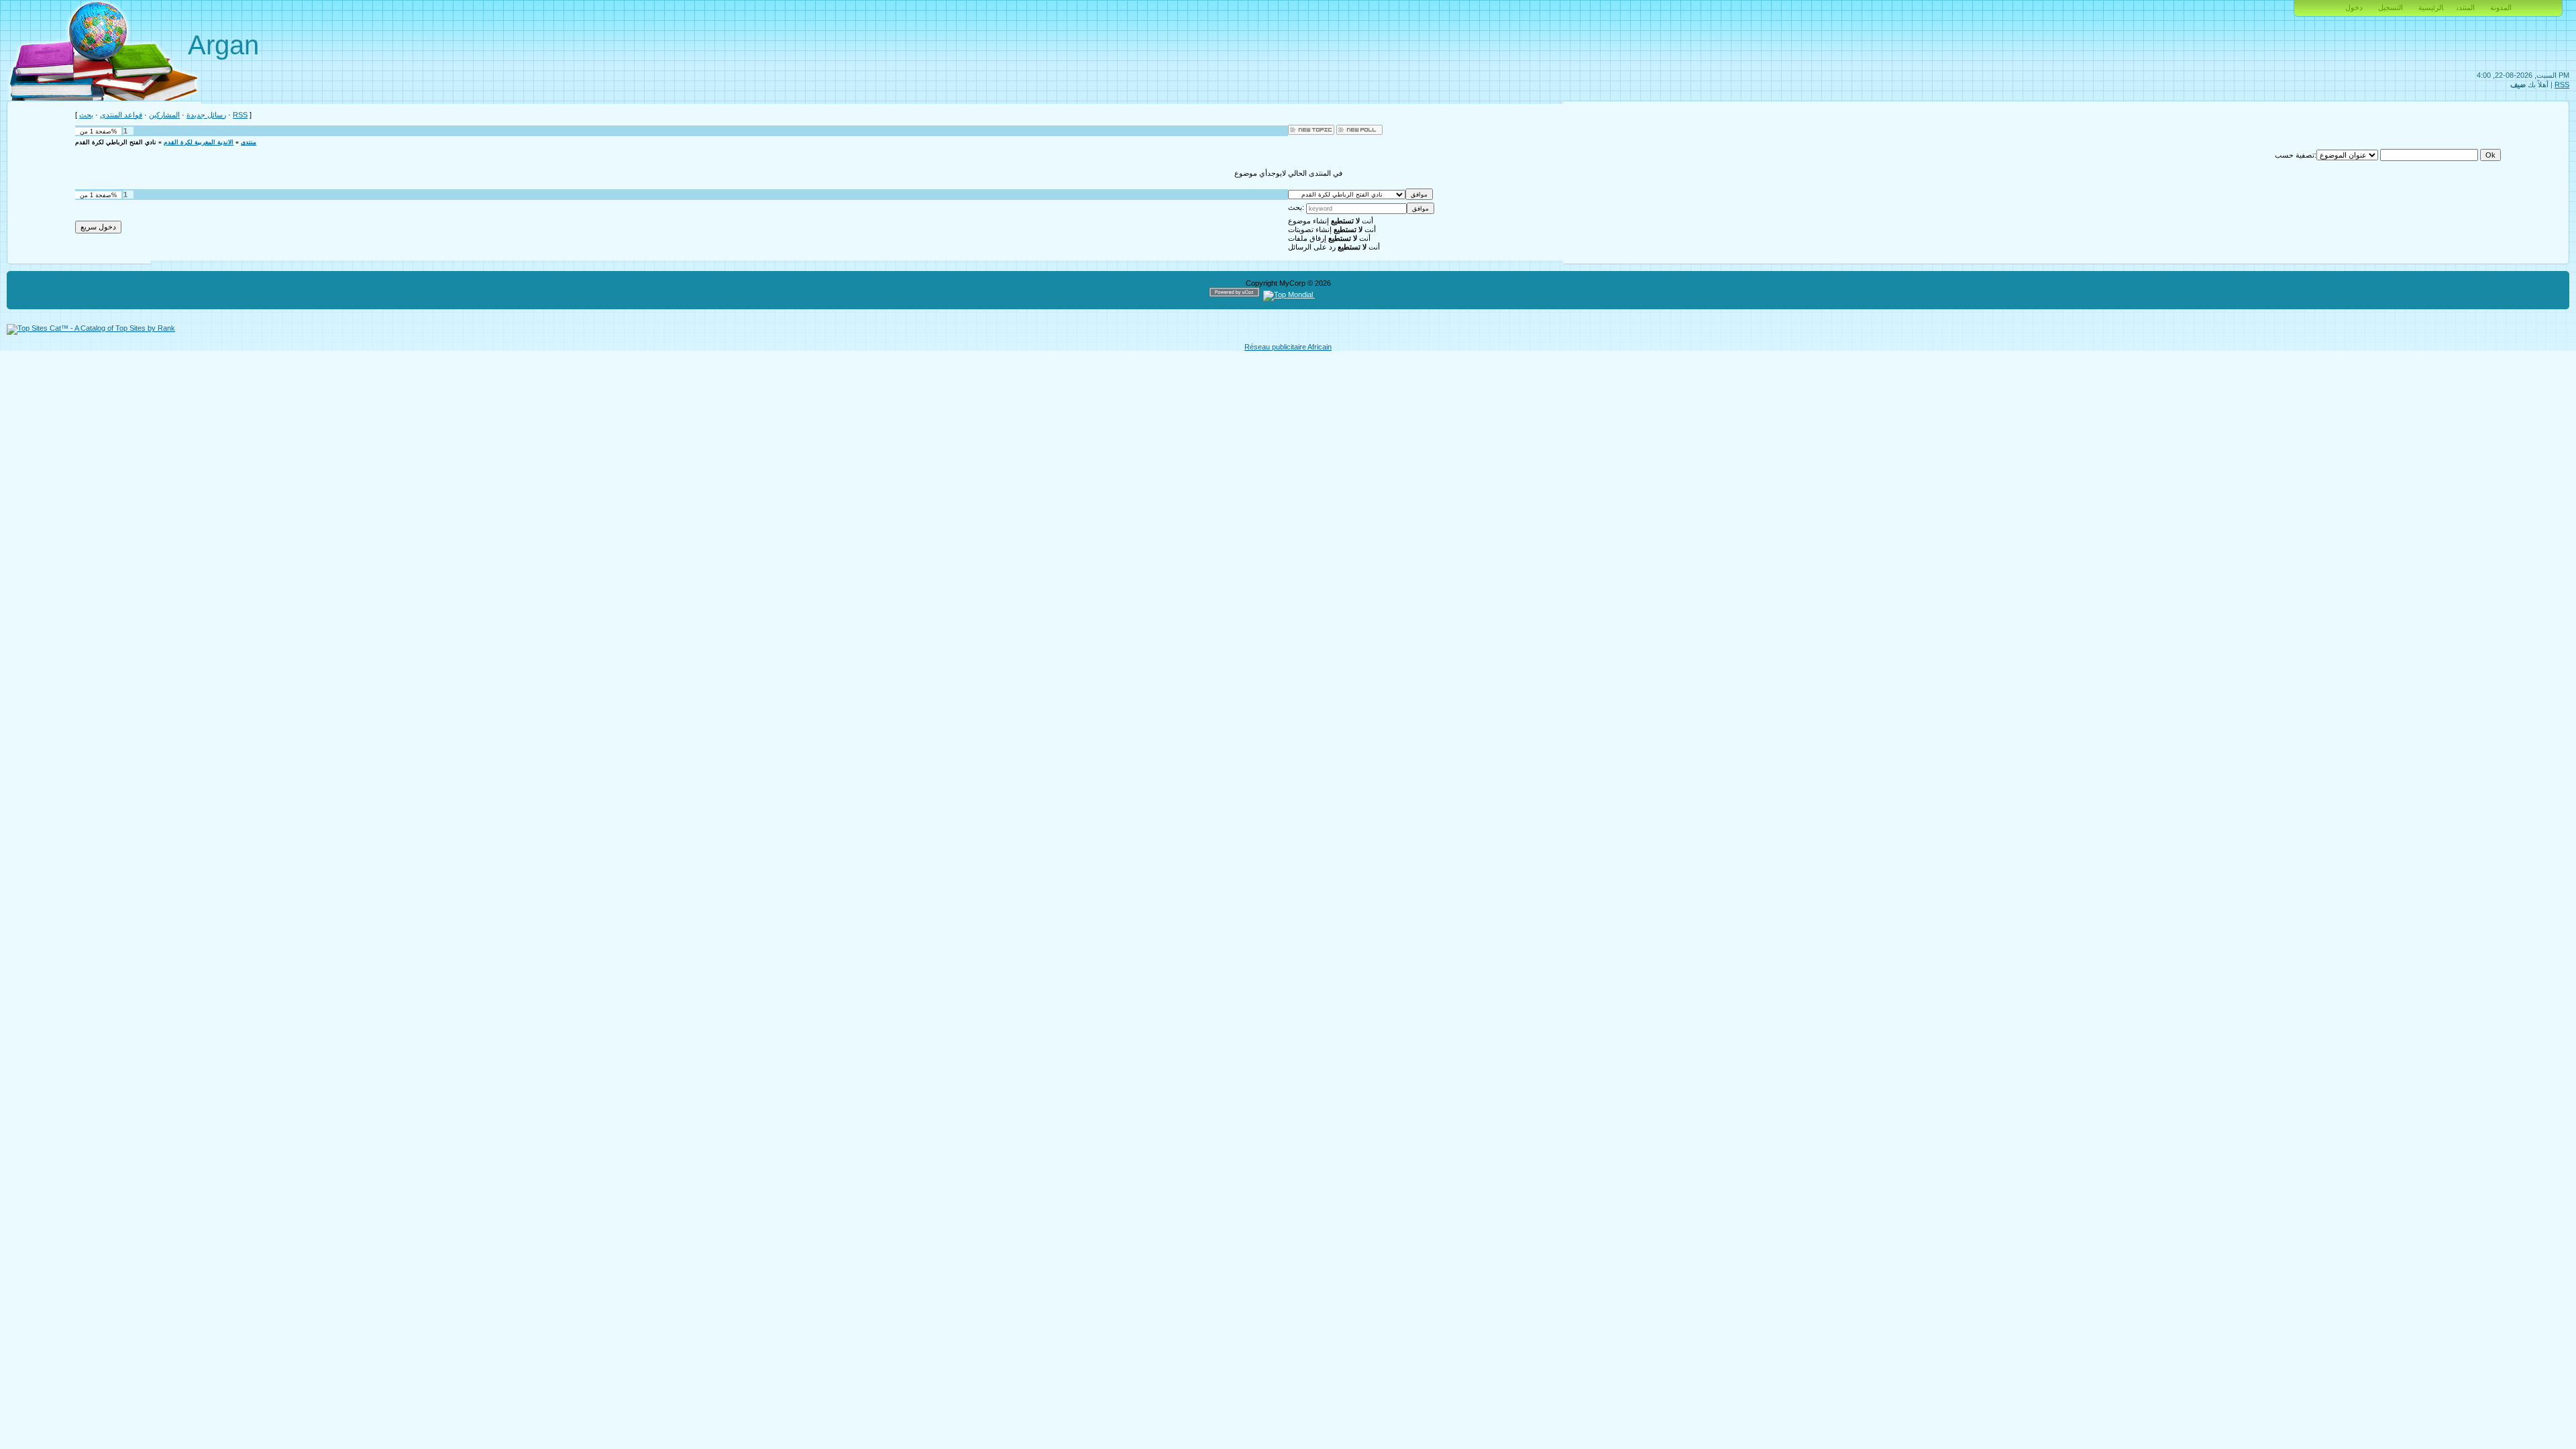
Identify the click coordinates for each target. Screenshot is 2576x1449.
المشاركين (164, 115)
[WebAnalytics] (1341, 294)
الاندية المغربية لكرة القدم (199, 142)
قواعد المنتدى (121, 115)
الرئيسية (2431, 7)
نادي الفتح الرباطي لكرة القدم (116, 142)
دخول (2354, 7)
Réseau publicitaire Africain (1288, 347)
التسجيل (2391, 7)
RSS (2562, 85)
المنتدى (2466, 7)
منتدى (249, 142)
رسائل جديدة (206, 115)
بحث (86, 115)
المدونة (2501, 7)
